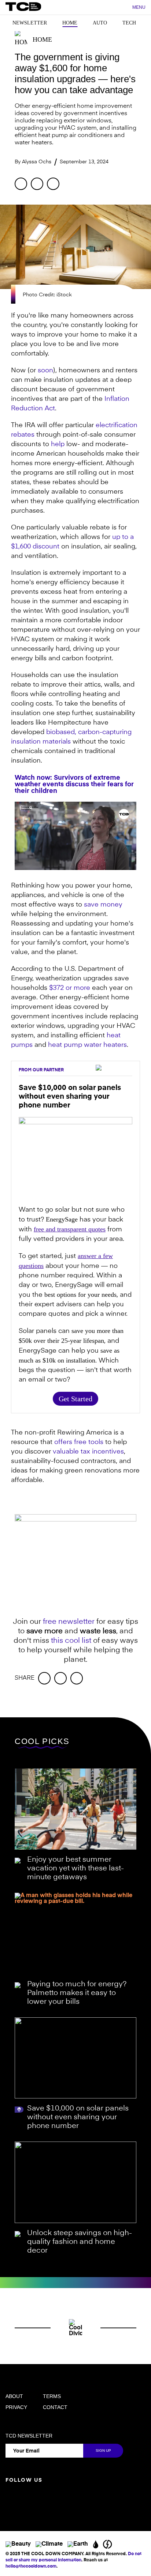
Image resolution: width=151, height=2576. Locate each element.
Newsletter (30, 23)
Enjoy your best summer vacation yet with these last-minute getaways (75, 1869)
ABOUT (14, 2396)
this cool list (71, 1641)
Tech (129, 23)
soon (45, 371)
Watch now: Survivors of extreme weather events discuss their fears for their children (74, 784)
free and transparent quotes (70, 1229)
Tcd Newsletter (29, 2436)
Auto (100, 23)
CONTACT (55, 2407)
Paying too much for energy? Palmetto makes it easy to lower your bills (77, 1993)
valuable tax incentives (88, 1452)
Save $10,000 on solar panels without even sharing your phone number (78, 2117)
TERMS (52, 2396)
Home (70, 23)
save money (103, 905)
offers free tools (79, 1442)
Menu (139, 7)
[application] (75, 836)
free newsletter (69, 1622)
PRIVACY (16, 2407)
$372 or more (70, 988)
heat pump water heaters (87, 1045)
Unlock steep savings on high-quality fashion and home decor (80, 2242)
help (58, 444)
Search (123, 8)
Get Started (75, 1399)
